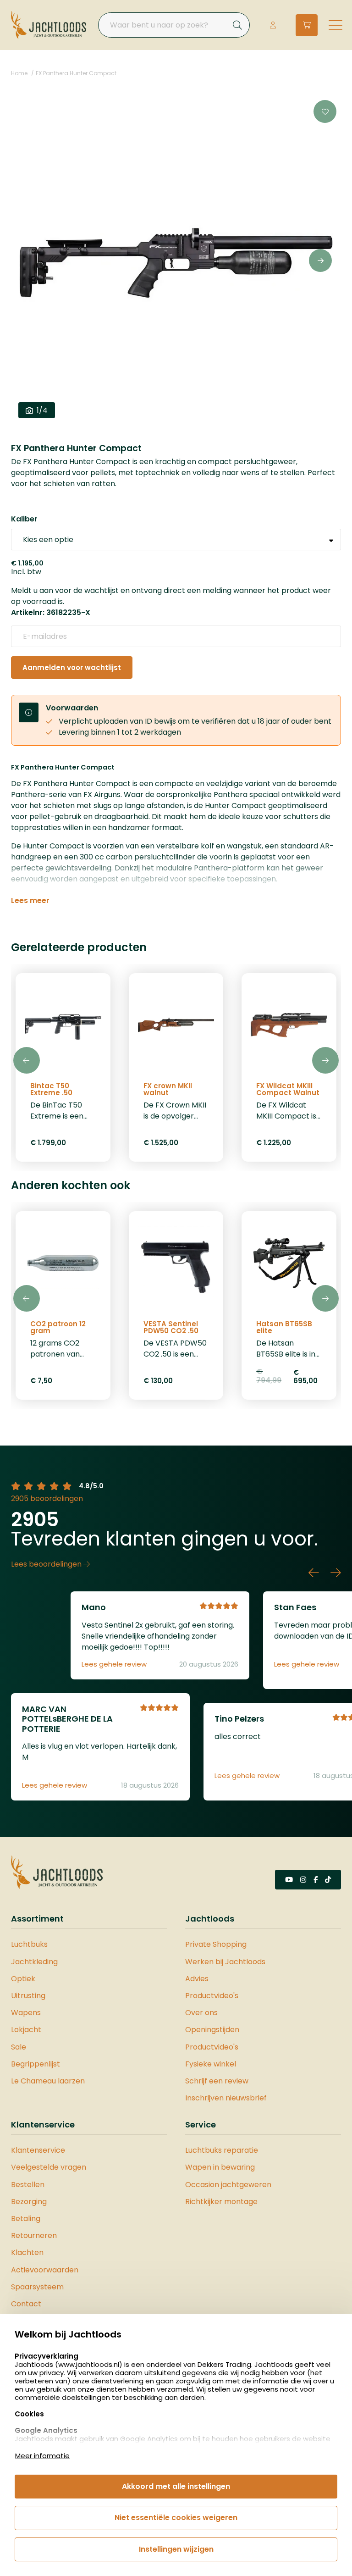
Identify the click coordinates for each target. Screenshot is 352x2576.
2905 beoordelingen (47, 1499)
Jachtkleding (34, 1962)
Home (19, 73)
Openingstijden (212, 2030)
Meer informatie (42, 2456)
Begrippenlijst (36, 2064)
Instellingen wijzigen (176, 2549)
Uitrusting (28, 1996)
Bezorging (29, 2202)
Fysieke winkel (211, 2064)
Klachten (27, 2252)
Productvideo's (212, 1996)
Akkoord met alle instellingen (176, 2486)
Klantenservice (38, 2150)
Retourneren (34, 2235)
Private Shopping (216, 1944)
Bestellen (28, 2185)
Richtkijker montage (221, 2202)
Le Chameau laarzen (48, 2081)
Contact (26, 2304)
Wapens (26, 2013)
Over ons (201, 2013)
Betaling (26, 2219)
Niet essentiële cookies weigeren (176, 2518)
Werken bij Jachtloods (225, 1962)
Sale (19, 2047)
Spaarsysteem (37, 2287)
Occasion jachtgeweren (228, 2185)
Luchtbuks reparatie (222, 2150)
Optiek (23, 1979)
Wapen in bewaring (220, 2167)
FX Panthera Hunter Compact (76, 73)
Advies (197, 1979)
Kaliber (24, 519)
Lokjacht (26, 2030)
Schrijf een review (217, 2081)
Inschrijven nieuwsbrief (226, 2098)
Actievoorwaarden (45, 2270)
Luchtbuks (29, 1944)
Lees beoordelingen (47, 1564)
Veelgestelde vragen (49, 2167)
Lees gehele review (114, 1664)
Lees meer (30, 901)
